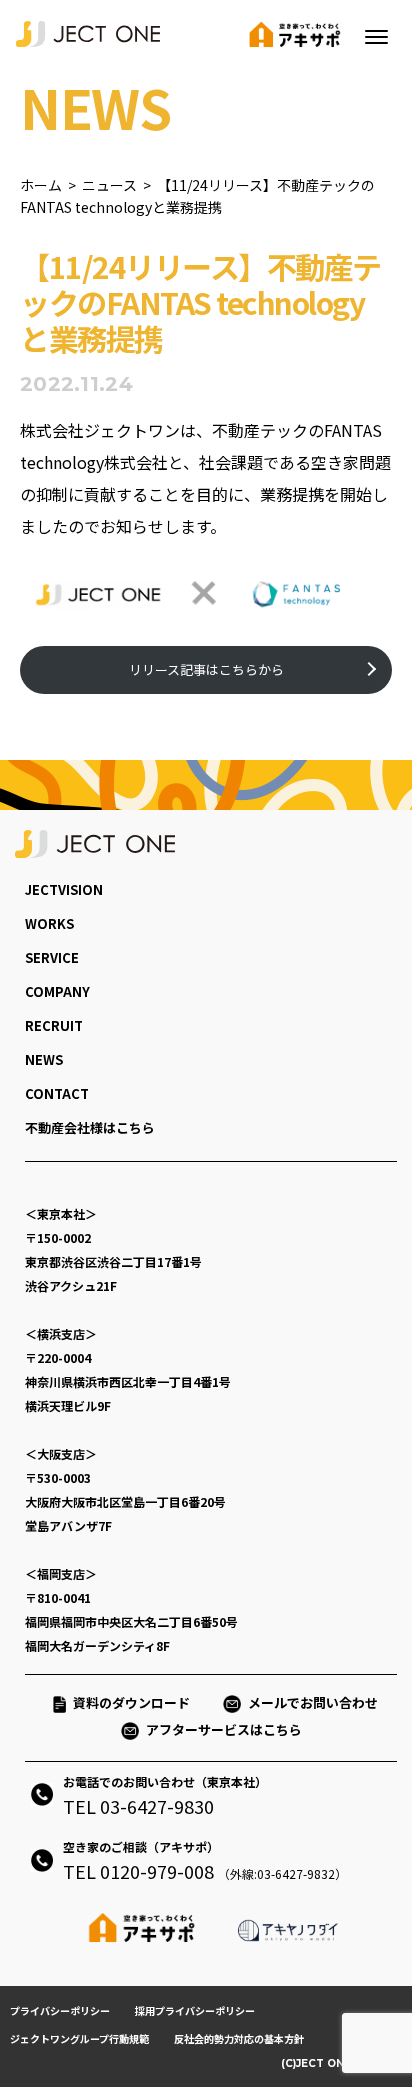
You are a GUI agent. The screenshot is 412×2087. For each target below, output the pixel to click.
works (49, 923)
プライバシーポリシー (60, 2010)
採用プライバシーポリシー (195, 2010)
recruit (54, 1025)
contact (57, 1093)
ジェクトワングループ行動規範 (79, 2038)
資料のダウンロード (131, 1702)
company (57, 991)
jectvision (64, 889)
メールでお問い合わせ (319, 1702)
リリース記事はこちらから (206, 669)
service (52, 957)
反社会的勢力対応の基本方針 (239, 2038)
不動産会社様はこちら (90, 1127)
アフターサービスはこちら (224, 1729)
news (44, 1059)
